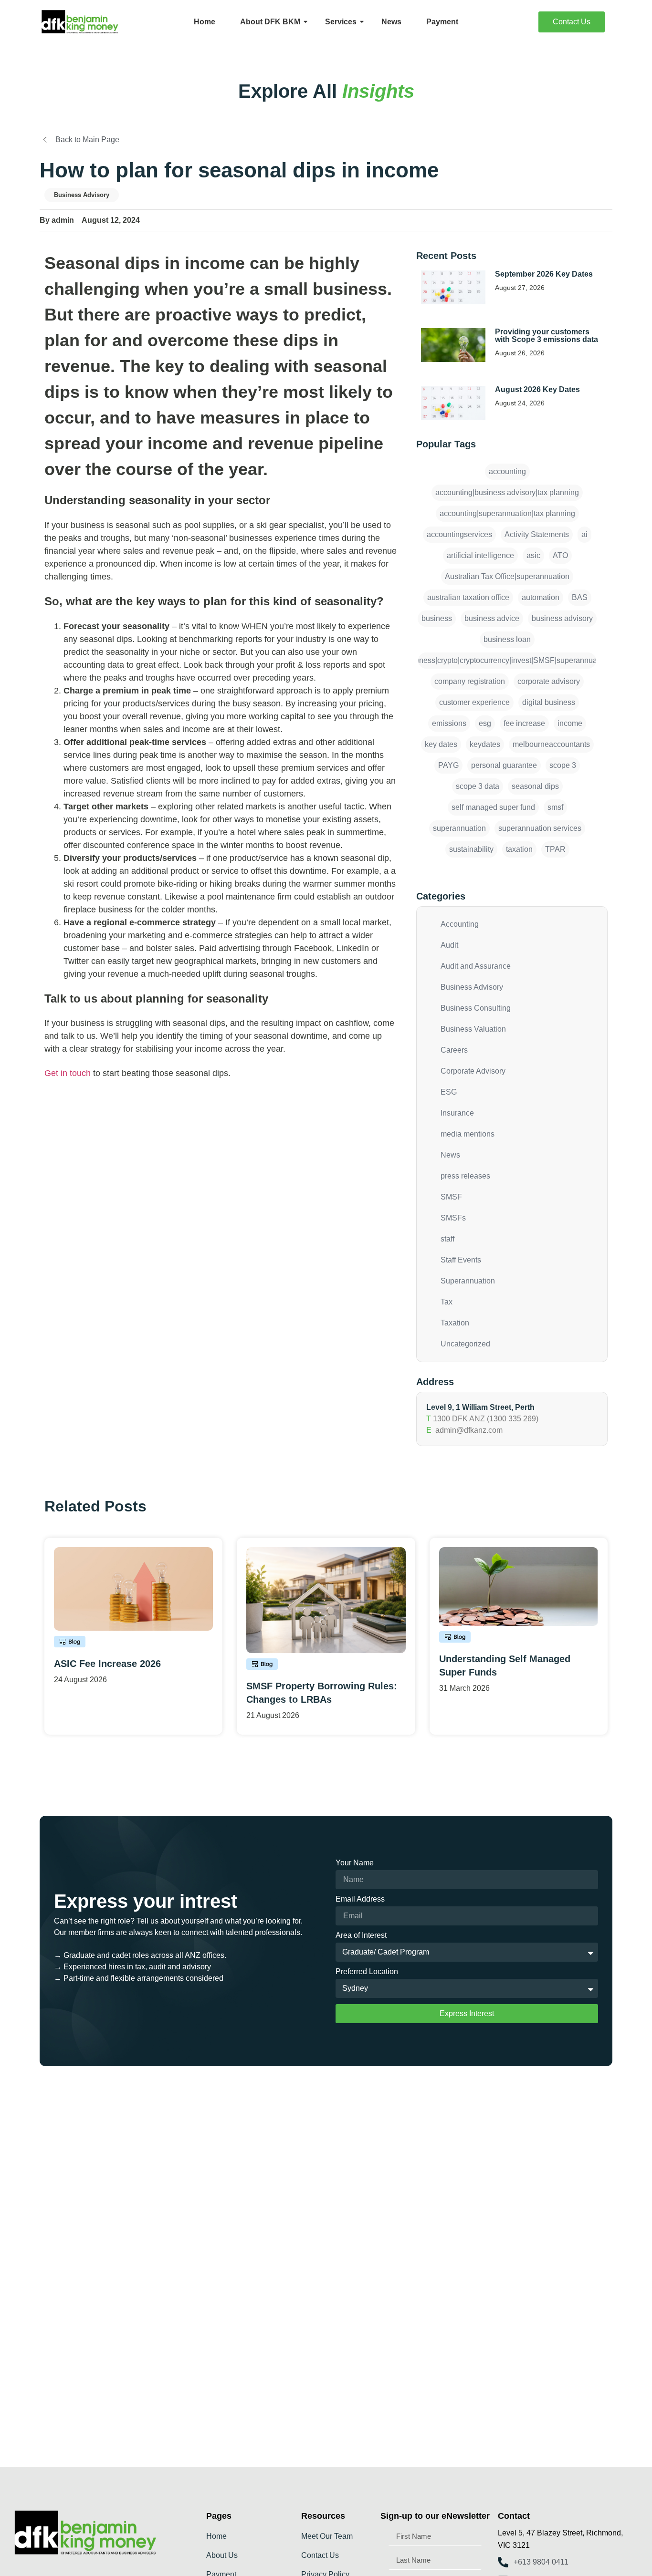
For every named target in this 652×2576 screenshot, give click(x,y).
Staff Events (461, 1260)
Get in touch (68, 1073)
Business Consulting (476, 1008)
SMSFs (453, 1218)
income (570, 723)
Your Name (355, 1863)
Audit (449, 945)
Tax (447, 1302)
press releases (465, 1176)
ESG (449, 1092)
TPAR (555, 849)
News (391, 22)
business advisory (562, 618)
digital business (549, 702)
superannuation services (540, 828)
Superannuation (468, 1281)
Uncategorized (465, 1344)
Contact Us (320, 2555)
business (437, 618)
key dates (441, 744)
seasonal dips (535, 786)
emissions (449, 723)
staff (447, 1239)
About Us (222, 2555)
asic (533, 555)
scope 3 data (478, 786)
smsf (555, 807)
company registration (470, 681)
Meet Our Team (327, 2536)
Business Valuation (473, 1029)
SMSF (451, 1197)
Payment (442, 22)
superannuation (459, 828)
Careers (454, 1050)
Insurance (457, 1113)
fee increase (524, 723)
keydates (485, 744)
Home (205, 22)
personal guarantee (504, 765)
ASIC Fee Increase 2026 (107, 1664)
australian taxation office (468, 597)
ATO (560, 555)
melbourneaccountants (551, 744)
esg (485, 723)
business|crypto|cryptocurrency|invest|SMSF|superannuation (507, 660)
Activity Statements (537, 534)
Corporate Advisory (473, 1071)
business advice (492, 618)
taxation (519, 849)
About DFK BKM (270, 22)
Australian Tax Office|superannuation (507, 576)
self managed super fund (493, 807)
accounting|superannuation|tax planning (507, 513)
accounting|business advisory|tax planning (507, 492)
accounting (507, 471)
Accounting (460, 924)
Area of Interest (361, 1935)
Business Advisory (82, 195)
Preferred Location (367, 1972)
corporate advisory (549, 681)
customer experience (474, 702)
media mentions (468, 1134)
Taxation (455, 1323)
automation (541, 597)
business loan (507, 639)
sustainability (471, 849)
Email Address (360, 1899)
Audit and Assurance (476, 966)
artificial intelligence (480, 555)
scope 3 (563, 765)
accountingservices (459, 534)
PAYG (448, 765)
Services (341, 22)
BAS (580, 597)
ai (584, 534)
